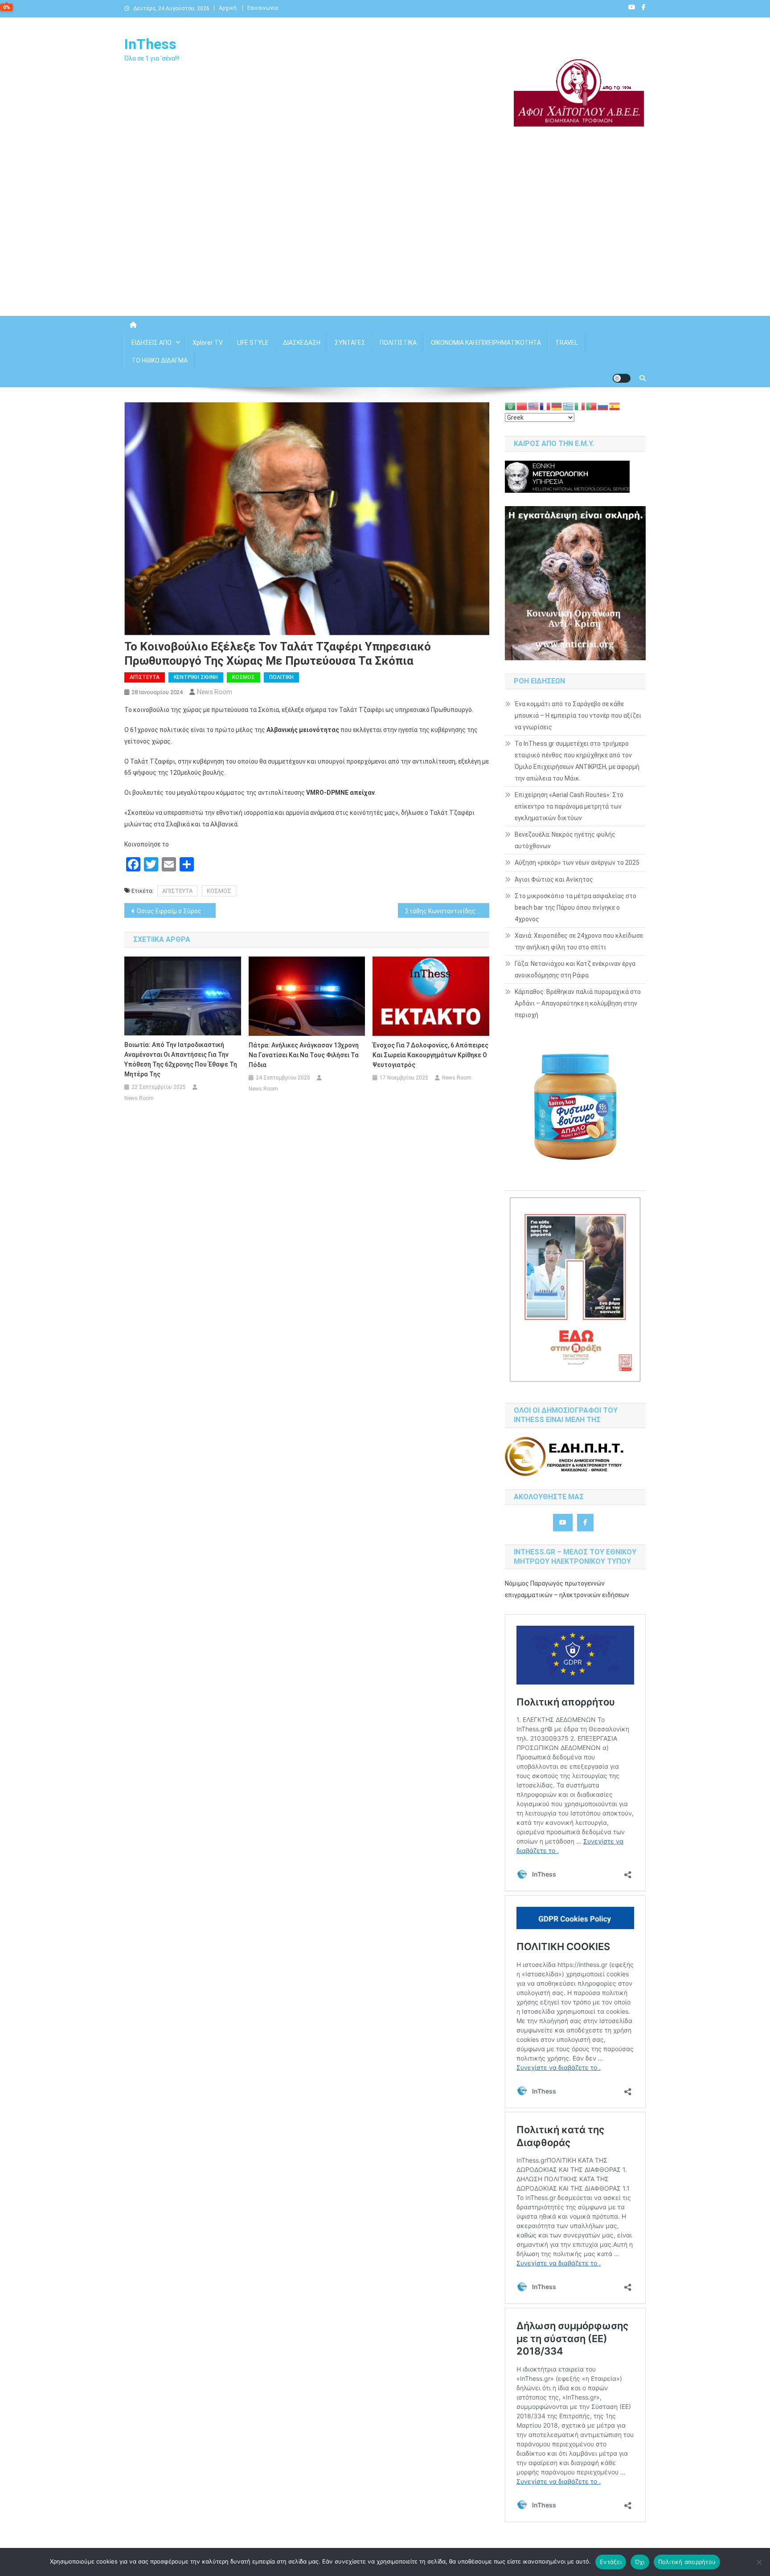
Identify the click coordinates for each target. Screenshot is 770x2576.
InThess (150, 44)
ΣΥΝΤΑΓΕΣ (350, 343)
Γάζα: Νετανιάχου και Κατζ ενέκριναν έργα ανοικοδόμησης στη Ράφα (575, 969)
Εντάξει (611, 2562)
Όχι (640, 2562)
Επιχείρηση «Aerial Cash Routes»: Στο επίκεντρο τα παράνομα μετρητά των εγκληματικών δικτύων (569, 806)
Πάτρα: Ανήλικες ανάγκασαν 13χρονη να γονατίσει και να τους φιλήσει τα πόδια (304, 1055)
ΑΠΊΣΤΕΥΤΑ (145, 677)
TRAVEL (567, 343)
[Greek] (569, 406)
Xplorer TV (208, 343)
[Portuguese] (592, 406)
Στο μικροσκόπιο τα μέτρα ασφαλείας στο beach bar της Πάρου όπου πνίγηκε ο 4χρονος (575, 908)
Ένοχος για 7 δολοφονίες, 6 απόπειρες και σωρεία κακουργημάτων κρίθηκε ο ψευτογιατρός (430, 1055)
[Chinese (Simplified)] (522, 406)
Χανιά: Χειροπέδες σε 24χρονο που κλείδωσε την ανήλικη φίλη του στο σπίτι (579, 941)
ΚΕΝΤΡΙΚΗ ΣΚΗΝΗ (196, 677)
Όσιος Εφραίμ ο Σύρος (169, 911)
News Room (215, 692)
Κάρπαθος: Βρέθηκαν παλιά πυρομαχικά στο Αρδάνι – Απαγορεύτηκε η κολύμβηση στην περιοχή (578, 1003)
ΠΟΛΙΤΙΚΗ (281, 677)
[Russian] (603, 406)
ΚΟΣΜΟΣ (244, 677)
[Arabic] (511, 406)
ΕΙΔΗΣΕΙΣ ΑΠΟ (152, 343)
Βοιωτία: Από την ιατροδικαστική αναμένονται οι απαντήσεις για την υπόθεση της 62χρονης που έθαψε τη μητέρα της (181, 1059)
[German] (557, 406)
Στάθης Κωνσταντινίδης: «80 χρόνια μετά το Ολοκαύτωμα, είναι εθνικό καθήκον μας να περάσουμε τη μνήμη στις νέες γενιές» (447, 911)
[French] (545, 406)
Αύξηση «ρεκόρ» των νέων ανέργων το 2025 (577, 863)
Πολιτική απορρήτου (687, 2562)
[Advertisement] (385, 240)
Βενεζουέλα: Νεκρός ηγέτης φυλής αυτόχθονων (565, 840)
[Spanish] (615, 406)
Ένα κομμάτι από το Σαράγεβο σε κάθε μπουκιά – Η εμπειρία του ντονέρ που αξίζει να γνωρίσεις (578, 716)
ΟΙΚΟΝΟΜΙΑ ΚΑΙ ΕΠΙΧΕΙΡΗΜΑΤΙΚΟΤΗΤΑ (486, 343)
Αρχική (228, 8)
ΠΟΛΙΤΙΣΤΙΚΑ (398, 343)
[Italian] (580, 406)
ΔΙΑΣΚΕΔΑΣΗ (302, 343)
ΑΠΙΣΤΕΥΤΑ (177, 891)
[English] (534, 406)
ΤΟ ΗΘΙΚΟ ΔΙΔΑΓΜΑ (160, 360)
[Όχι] (759, 2562)
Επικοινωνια (263, 8)
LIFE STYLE (253, 343)
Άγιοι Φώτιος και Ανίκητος (554, 879)
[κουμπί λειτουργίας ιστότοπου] (622, 378)
